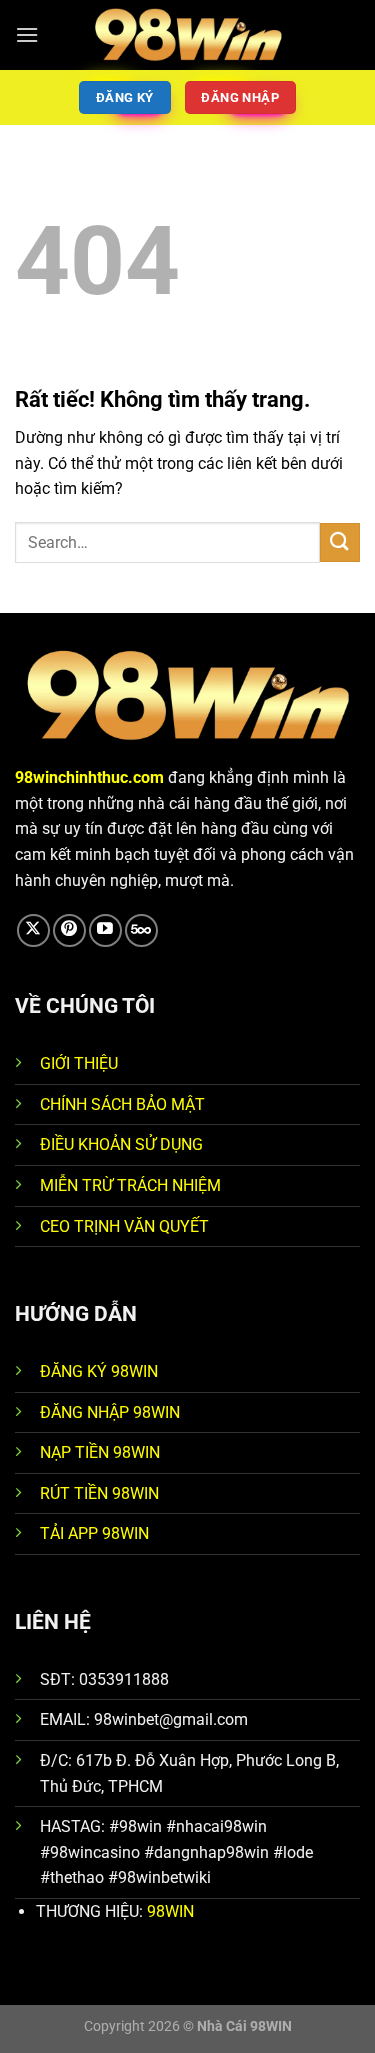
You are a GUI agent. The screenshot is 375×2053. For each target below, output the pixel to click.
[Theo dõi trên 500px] (141, 930)
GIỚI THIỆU (79, 1063)
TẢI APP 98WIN (94, 1533)
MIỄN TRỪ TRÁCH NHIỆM (130, 1185)
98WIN (170, 1911)
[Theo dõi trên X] (33, 930)
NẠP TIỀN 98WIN (100, 1452)
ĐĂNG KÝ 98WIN (99, 1371)
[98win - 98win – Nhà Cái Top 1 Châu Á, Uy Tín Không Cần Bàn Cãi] (188, 34)
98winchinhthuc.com (89, 777)
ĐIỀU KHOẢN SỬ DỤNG (121, 1144)
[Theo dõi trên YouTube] (105, 930)
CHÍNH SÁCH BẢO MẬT (122, 1104)
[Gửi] (340, 542)
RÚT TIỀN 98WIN (99, 1493)
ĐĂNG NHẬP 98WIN (110, 1412)
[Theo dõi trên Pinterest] (69, 930)
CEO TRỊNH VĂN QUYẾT (124, 1226)
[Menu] (27, 34)
